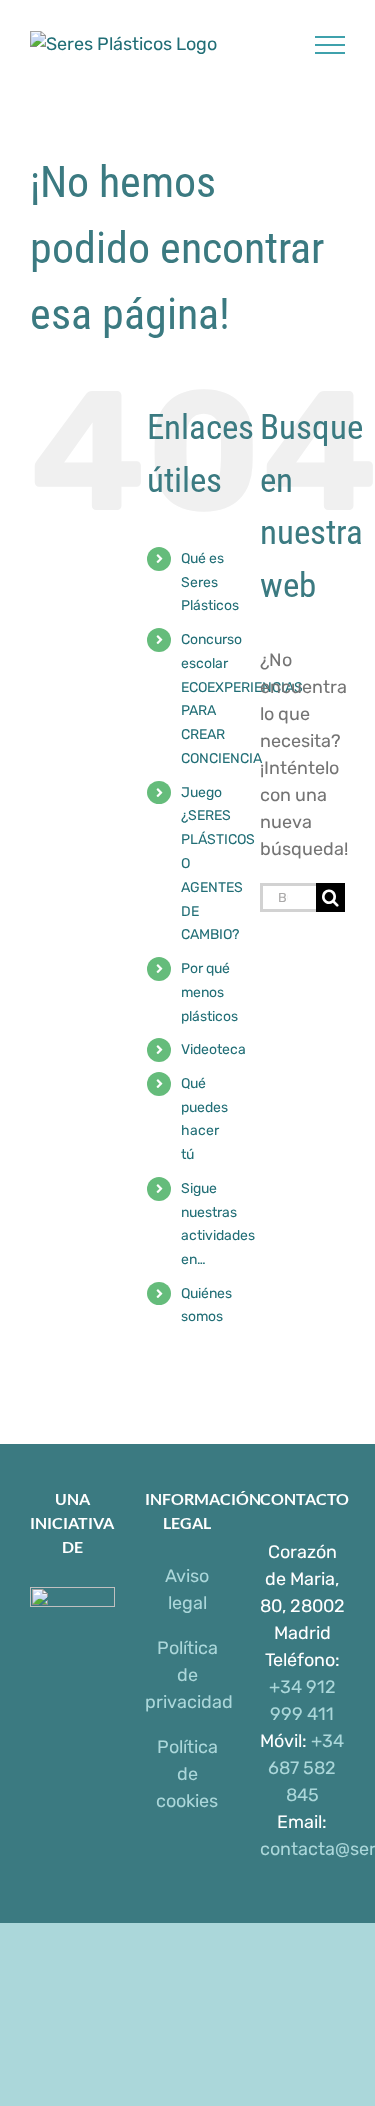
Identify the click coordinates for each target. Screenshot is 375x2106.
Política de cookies (187, 1774)
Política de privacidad (189, 1675)
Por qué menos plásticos (209, 992)
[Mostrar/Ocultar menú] (330, 45)
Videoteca (213, 1049)
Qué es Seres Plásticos (210, 582)
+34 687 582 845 (306, 1768)
